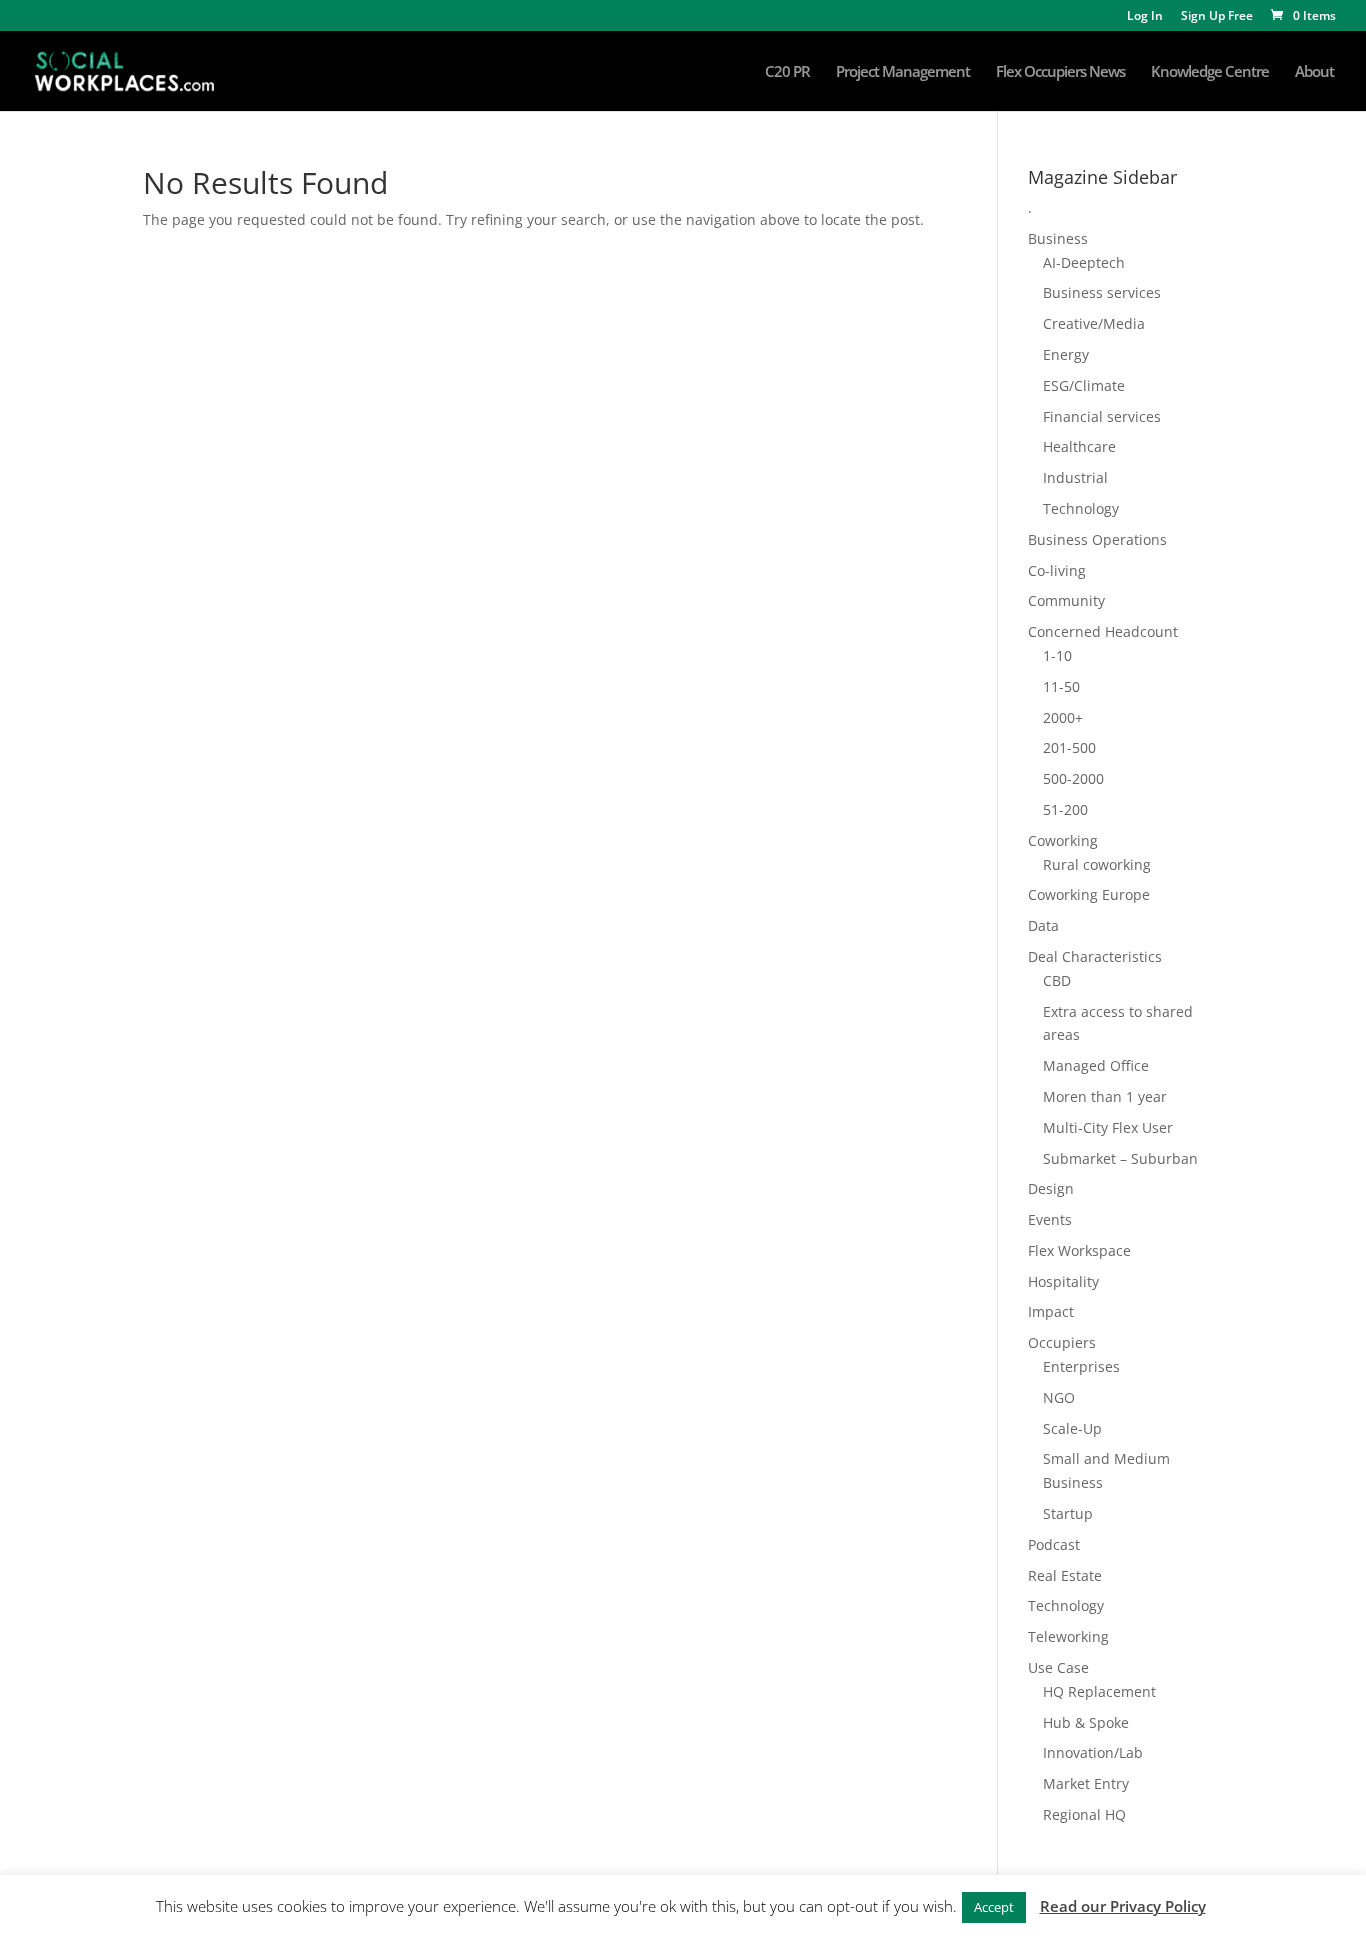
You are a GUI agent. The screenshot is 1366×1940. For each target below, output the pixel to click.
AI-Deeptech (1084, 262)
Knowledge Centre (1210, 72)
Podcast (1054, 1544)
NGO (1059, 1397)
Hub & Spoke (1086, 1722)
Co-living (1057, 570)
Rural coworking (1097, 864)
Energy (1066, 354)
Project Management (903, 72)
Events (1050, 1219)
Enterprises (1081, 1366)
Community (1066, 600)
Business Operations (1097, 539)
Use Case (1058, 1667)
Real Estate (1065, 1575)
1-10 (1057, 655)
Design (1051, 1188)
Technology (1081, 508)
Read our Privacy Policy (1123, 1906)
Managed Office (1096, 1065)
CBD (1057, 980)
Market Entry (1086, 1783)
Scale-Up (1072, 1428)
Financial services (1102, 416)
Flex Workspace (1079, 1250)
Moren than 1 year (1105, 1096)
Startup (1068, 1513)
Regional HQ (1084, 1814)
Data (1043, 925)
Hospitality (1063, 1281)
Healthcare (1079, 446)
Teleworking (1068, 1636)
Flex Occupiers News (1060, 72)
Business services (1102, 292)
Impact (1051, 1311)
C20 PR (787, 72)
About (1314, 72)
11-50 (1061, 686)
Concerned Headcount (1103, 631)
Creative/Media (1094, 323)
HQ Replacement (1099, 1691)
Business (1058, 238)
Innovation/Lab (1093, 1752)
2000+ (1063, 717)
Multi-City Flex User (1108, 1127)
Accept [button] (994, 1907)
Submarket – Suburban (1120, 1158)
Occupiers (1062, 1342)
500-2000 (1073, 778)
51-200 (1065, 809)
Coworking (1063, 840)
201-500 (1069, 747)
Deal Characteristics (1095, 956)
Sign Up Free (1217, 17)
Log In (1145, 17)
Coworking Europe (1089, 894)
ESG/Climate (1084, 385)
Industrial (1075, 477)
